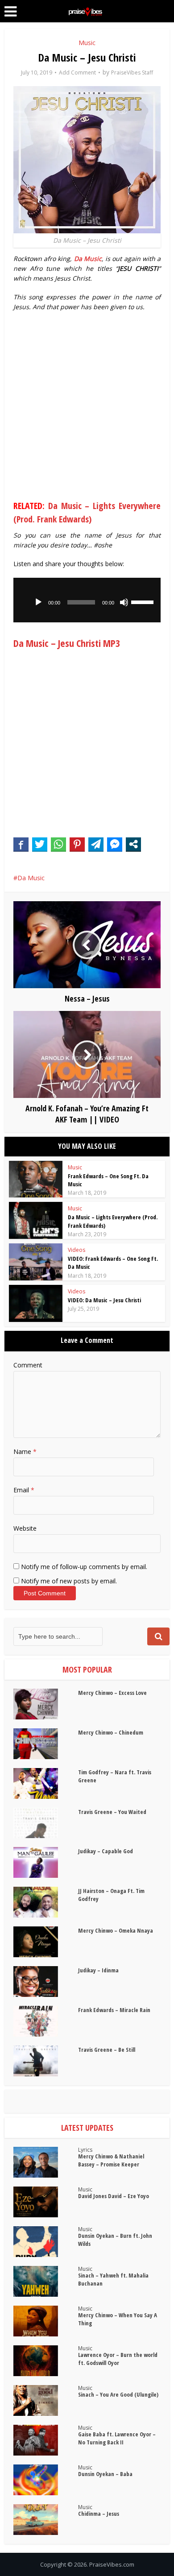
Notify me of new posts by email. (69, 1581)
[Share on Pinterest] (77, 844)
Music (87, 43)
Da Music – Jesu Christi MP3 (67, 643)
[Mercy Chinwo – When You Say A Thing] (46, 2321)
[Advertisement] (87, 408)
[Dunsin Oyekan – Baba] (46, 2480)
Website (25, 1528)
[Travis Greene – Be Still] (46, 2061)
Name (25, 1452)
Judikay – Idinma (98, 1970)
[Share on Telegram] (96, 844)
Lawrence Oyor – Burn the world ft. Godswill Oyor (118, 2359)
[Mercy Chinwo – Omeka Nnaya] (46, 1942)
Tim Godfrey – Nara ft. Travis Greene (115, 1776)
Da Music (31, 878)
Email (24, 1490)
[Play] (38, 602)
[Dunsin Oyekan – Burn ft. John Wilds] (46, 2242)
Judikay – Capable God (106, 1851)
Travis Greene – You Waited (112, 1812)
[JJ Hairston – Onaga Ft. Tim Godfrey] (46, 1902)
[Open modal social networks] (133, 844)
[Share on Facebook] (21, 844)
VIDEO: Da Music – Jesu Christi (104, 1300)
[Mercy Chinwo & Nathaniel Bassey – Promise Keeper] (46, 2162)
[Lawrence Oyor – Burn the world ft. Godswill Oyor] (46, 2361)
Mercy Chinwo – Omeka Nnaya (116, 1930)
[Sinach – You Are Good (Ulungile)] (46, 2400)
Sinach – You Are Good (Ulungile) (118, 2394)
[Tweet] (40, 844)
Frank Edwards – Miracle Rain (114, 2010)
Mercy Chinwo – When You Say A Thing (118, 2319)
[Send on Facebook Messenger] (115, 844)
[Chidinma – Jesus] (46, 2520)
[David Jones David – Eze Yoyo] (46, 2202)
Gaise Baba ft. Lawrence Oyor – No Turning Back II (117, 2438)
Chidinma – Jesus (99, 2514)
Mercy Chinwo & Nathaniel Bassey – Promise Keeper (111, 2160)
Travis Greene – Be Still (107, 2050)
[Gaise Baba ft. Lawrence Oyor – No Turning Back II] (46, 2440)
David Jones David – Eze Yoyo (114, 2196)
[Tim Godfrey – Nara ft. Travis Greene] (46, 1783)
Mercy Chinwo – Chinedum (111, 1732)
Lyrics (85, 2150)
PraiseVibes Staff (132, 72)
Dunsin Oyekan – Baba (105, 2474)
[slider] (144, 601)
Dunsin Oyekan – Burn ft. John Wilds (115, 2240)
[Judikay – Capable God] (46, 1862)
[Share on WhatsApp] (58, 844)
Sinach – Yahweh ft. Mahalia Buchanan (113, 2279)
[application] (87, 600)
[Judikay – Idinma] (46, 1982)
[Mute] (124, 602)
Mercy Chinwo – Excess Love (112, 1693)
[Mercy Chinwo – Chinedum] (46, 1744)
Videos (77, 1250)
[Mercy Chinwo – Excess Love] (46, 1704)
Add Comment (77, 72)
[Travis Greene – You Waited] (46, 1823)
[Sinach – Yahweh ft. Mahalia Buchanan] (46, 2281)
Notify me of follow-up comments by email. (84, 1567)
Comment (28, 1365)
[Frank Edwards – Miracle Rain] (46, 2021)
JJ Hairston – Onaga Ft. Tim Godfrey (111, 1895)
